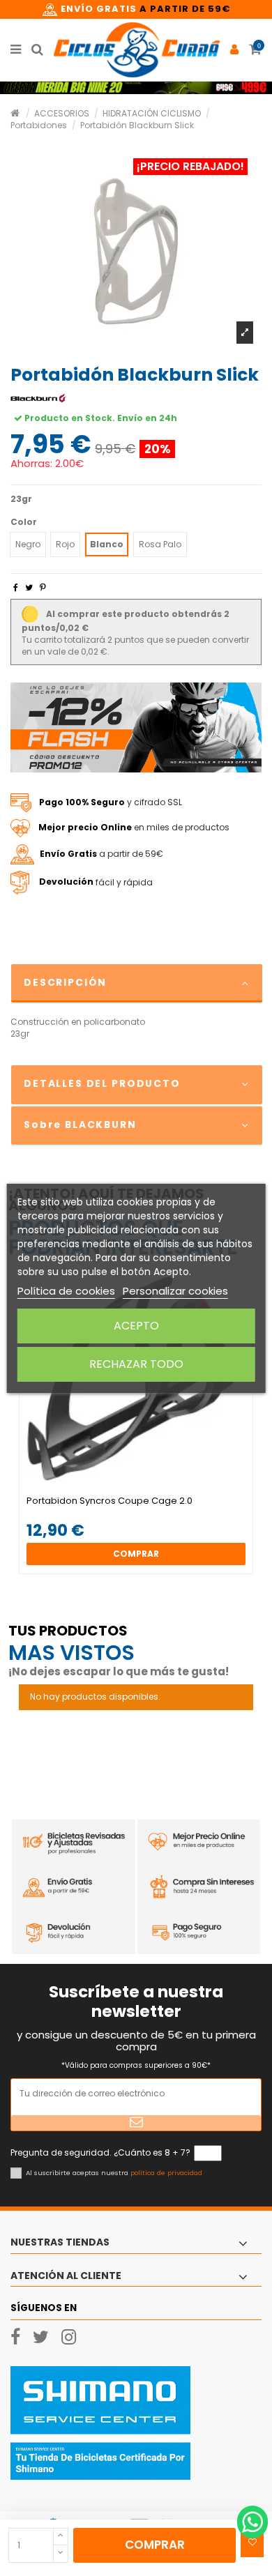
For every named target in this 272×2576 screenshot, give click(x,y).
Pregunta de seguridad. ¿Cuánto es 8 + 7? (100, 2153)
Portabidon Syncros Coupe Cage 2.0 (109, 1501)
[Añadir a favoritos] (252, 2543)
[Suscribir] (136, 2123)
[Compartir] (16, 587)
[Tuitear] (29, 587)
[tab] (136, 984)
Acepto (136, 1326)
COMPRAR (155, 2545)
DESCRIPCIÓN (65, 982)
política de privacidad (166, 2173)
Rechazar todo (136, 1364)
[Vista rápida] (144, 1491)
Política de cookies (66, 1291)
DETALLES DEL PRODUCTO (102, 1083)
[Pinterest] (43, 587)
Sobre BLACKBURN (80, 1125)
